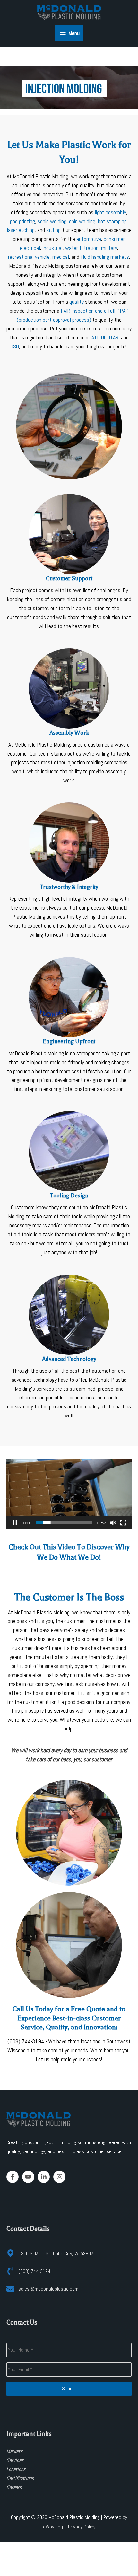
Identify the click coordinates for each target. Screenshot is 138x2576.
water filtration (82, 248)
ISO (15, 346)
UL (104, 337)
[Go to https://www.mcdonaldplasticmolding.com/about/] (69, 872)
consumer (114, 239)
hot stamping (112, 221)
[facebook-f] (14, 2177)
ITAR (114, 337)
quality (77, 302)
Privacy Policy (82, 2527)
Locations (16, 2469)
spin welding (82, 221)
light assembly (110, 212)
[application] (69, 87)
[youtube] (29, 2177)
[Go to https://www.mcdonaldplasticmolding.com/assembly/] (69, 718)
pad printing (22, 221)
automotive (89, 239)
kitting (53, 230)
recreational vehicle (29, 257)
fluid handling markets (105, 257)
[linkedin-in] (45, 2177)
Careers (14, 2487)
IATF (95, 337)
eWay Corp (54, 2527)
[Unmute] (113, 1523)
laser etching (21, 230)
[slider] (64, 1523)
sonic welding (52, 221)
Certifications (20, 2478)
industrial (53, 248)
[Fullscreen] (123, 1523)
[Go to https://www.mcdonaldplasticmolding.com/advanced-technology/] (69, 1348)
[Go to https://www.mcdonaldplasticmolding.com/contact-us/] (69, 563)
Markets (15, 2451)
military (109, 248)
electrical (30, 248)
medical (61, 257)
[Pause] (15, 1523)
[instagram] (60, 2177)
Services (15, 2460)
